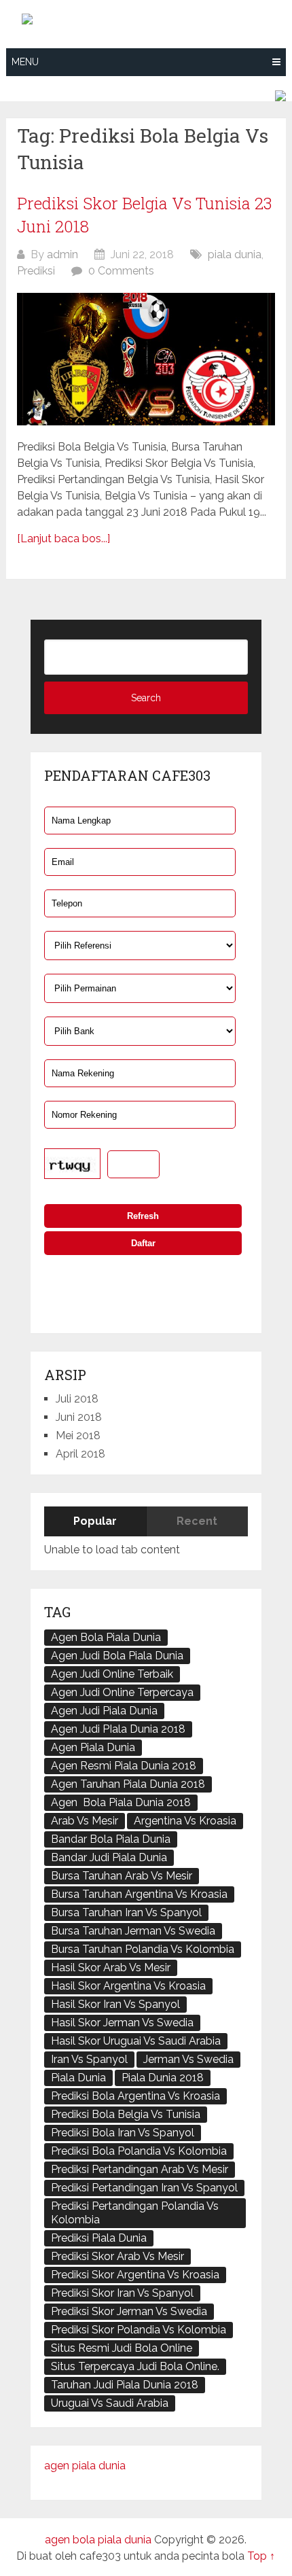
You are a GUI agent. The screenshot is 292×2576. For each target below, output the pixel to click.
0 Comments (121, 271)
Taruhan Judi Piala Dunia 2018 (125, 2385)
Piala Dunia (78, 2078)
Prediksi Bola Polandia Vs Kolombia (139, 2151)
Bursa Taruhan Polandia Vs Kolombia (143, 1949)
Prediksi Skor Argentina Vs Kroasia (135, 2275)
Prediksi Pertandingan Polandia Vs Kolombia (135, 2213)
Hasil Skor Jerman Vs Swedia (122, 2023)
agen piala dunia (85, 2466)
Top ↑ (261, 2556)
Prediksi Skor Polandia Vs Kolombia (139, 2330)
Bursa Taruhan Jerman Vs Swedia (133, 1931)
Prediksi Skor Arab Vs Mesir (117, 2256)
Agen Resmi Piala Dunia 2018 (124, 1766)
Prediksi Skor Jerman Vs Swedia (129, 2311)
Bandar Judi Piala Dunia (109, 1857)
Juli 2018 (77, 1399)
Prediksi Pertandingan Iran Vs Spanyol (144, 2188)
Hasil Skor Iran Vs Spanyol (115, 2004)
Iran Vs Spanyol (89, 2059)
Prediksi (36, 271)
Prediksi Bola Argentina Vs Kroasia (135, 2096)
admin (62, 254)
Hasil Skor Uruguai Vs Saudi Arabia (136, 2041)
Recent (197, 1521)
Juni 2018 (79, 1417)
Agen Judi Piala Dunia (104, 1711)
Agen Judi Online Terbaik (112, 1674)
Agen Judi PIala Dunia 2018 (118, 1729)
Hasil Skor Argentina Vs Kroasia (128, 1986)
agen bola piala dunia (98, 2540)
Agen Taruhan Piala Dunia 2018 (128, 1784)
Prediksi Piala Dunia (99, 2238)
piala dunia (235, 254)
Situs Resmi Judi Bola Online (122, 2348)
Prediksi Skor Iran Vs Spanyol (122, 2293)
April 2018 (80, 1454)
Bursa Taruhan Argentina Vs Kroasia (139, 1894)
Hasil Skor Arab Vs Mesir (111, 1968)
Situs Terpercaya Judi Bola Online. (135, 2366)
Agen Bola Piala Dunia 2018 (121, 1802)
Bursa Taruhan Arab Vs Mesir (122, 1876)
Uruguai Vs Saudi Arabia (110, 2403)
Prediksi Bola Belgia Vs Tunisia (126, 2114)
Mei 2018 (78, 1435)
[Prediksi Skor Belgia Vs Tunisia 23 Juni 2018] (146, 359)
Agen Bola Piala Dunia (106, 1637)
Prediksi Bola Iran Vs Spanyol (123, 2133)
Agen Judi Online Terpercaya (122, 1692)
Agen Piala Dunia (93, 1747)
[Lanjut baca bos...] (63, 539)
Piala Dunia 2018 (163, 2078)
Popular (95, 1521)
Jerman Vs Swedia (188, 2059)
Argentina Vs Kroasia (185, 1821)
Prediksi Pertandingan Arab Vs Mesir (140, 2169)
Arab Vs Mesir (85, 1821)
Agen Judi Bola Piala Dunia (117, 1656)
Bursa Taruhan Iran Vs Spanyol (126, 1912)
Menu (25, 62)
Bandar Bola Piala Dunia (111, 1839)
